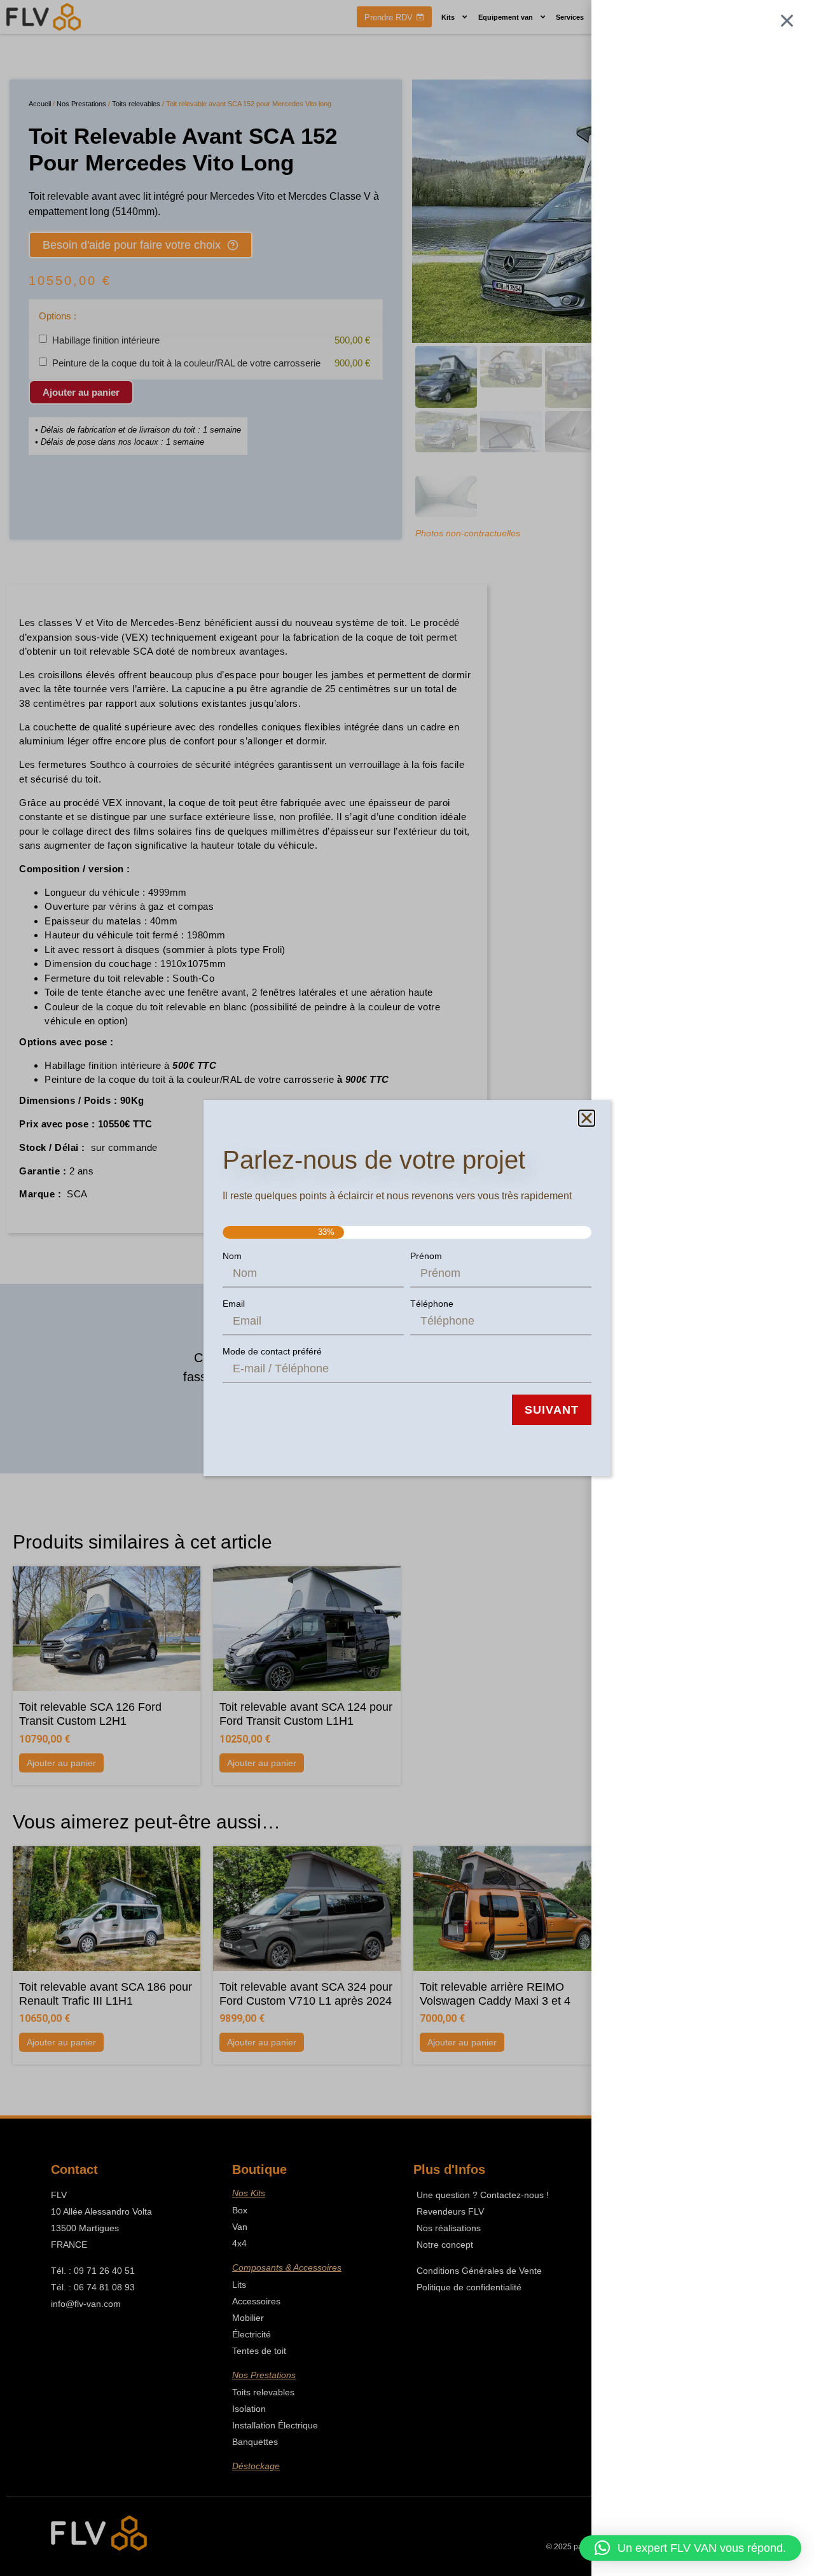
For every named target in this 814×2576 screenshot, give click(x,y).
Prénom (426, 1256)
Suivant (552, 1410)
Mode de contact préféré (272, 1351)
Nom (232, 1256)
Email (234, 1304)
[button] (690, 2548)
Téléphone (432, 1304)
